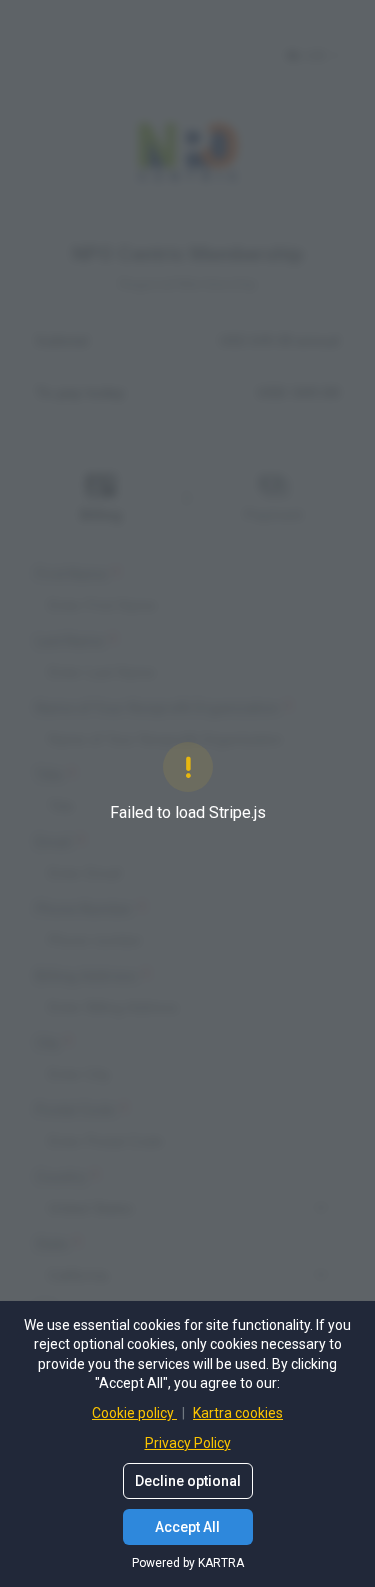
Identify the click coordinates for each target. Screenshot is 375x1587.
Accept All (187, 1527)
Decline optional (188, 1481)
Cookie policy (134, 1413)
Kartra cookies (238, 1413)
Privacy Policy (188, 1443)
